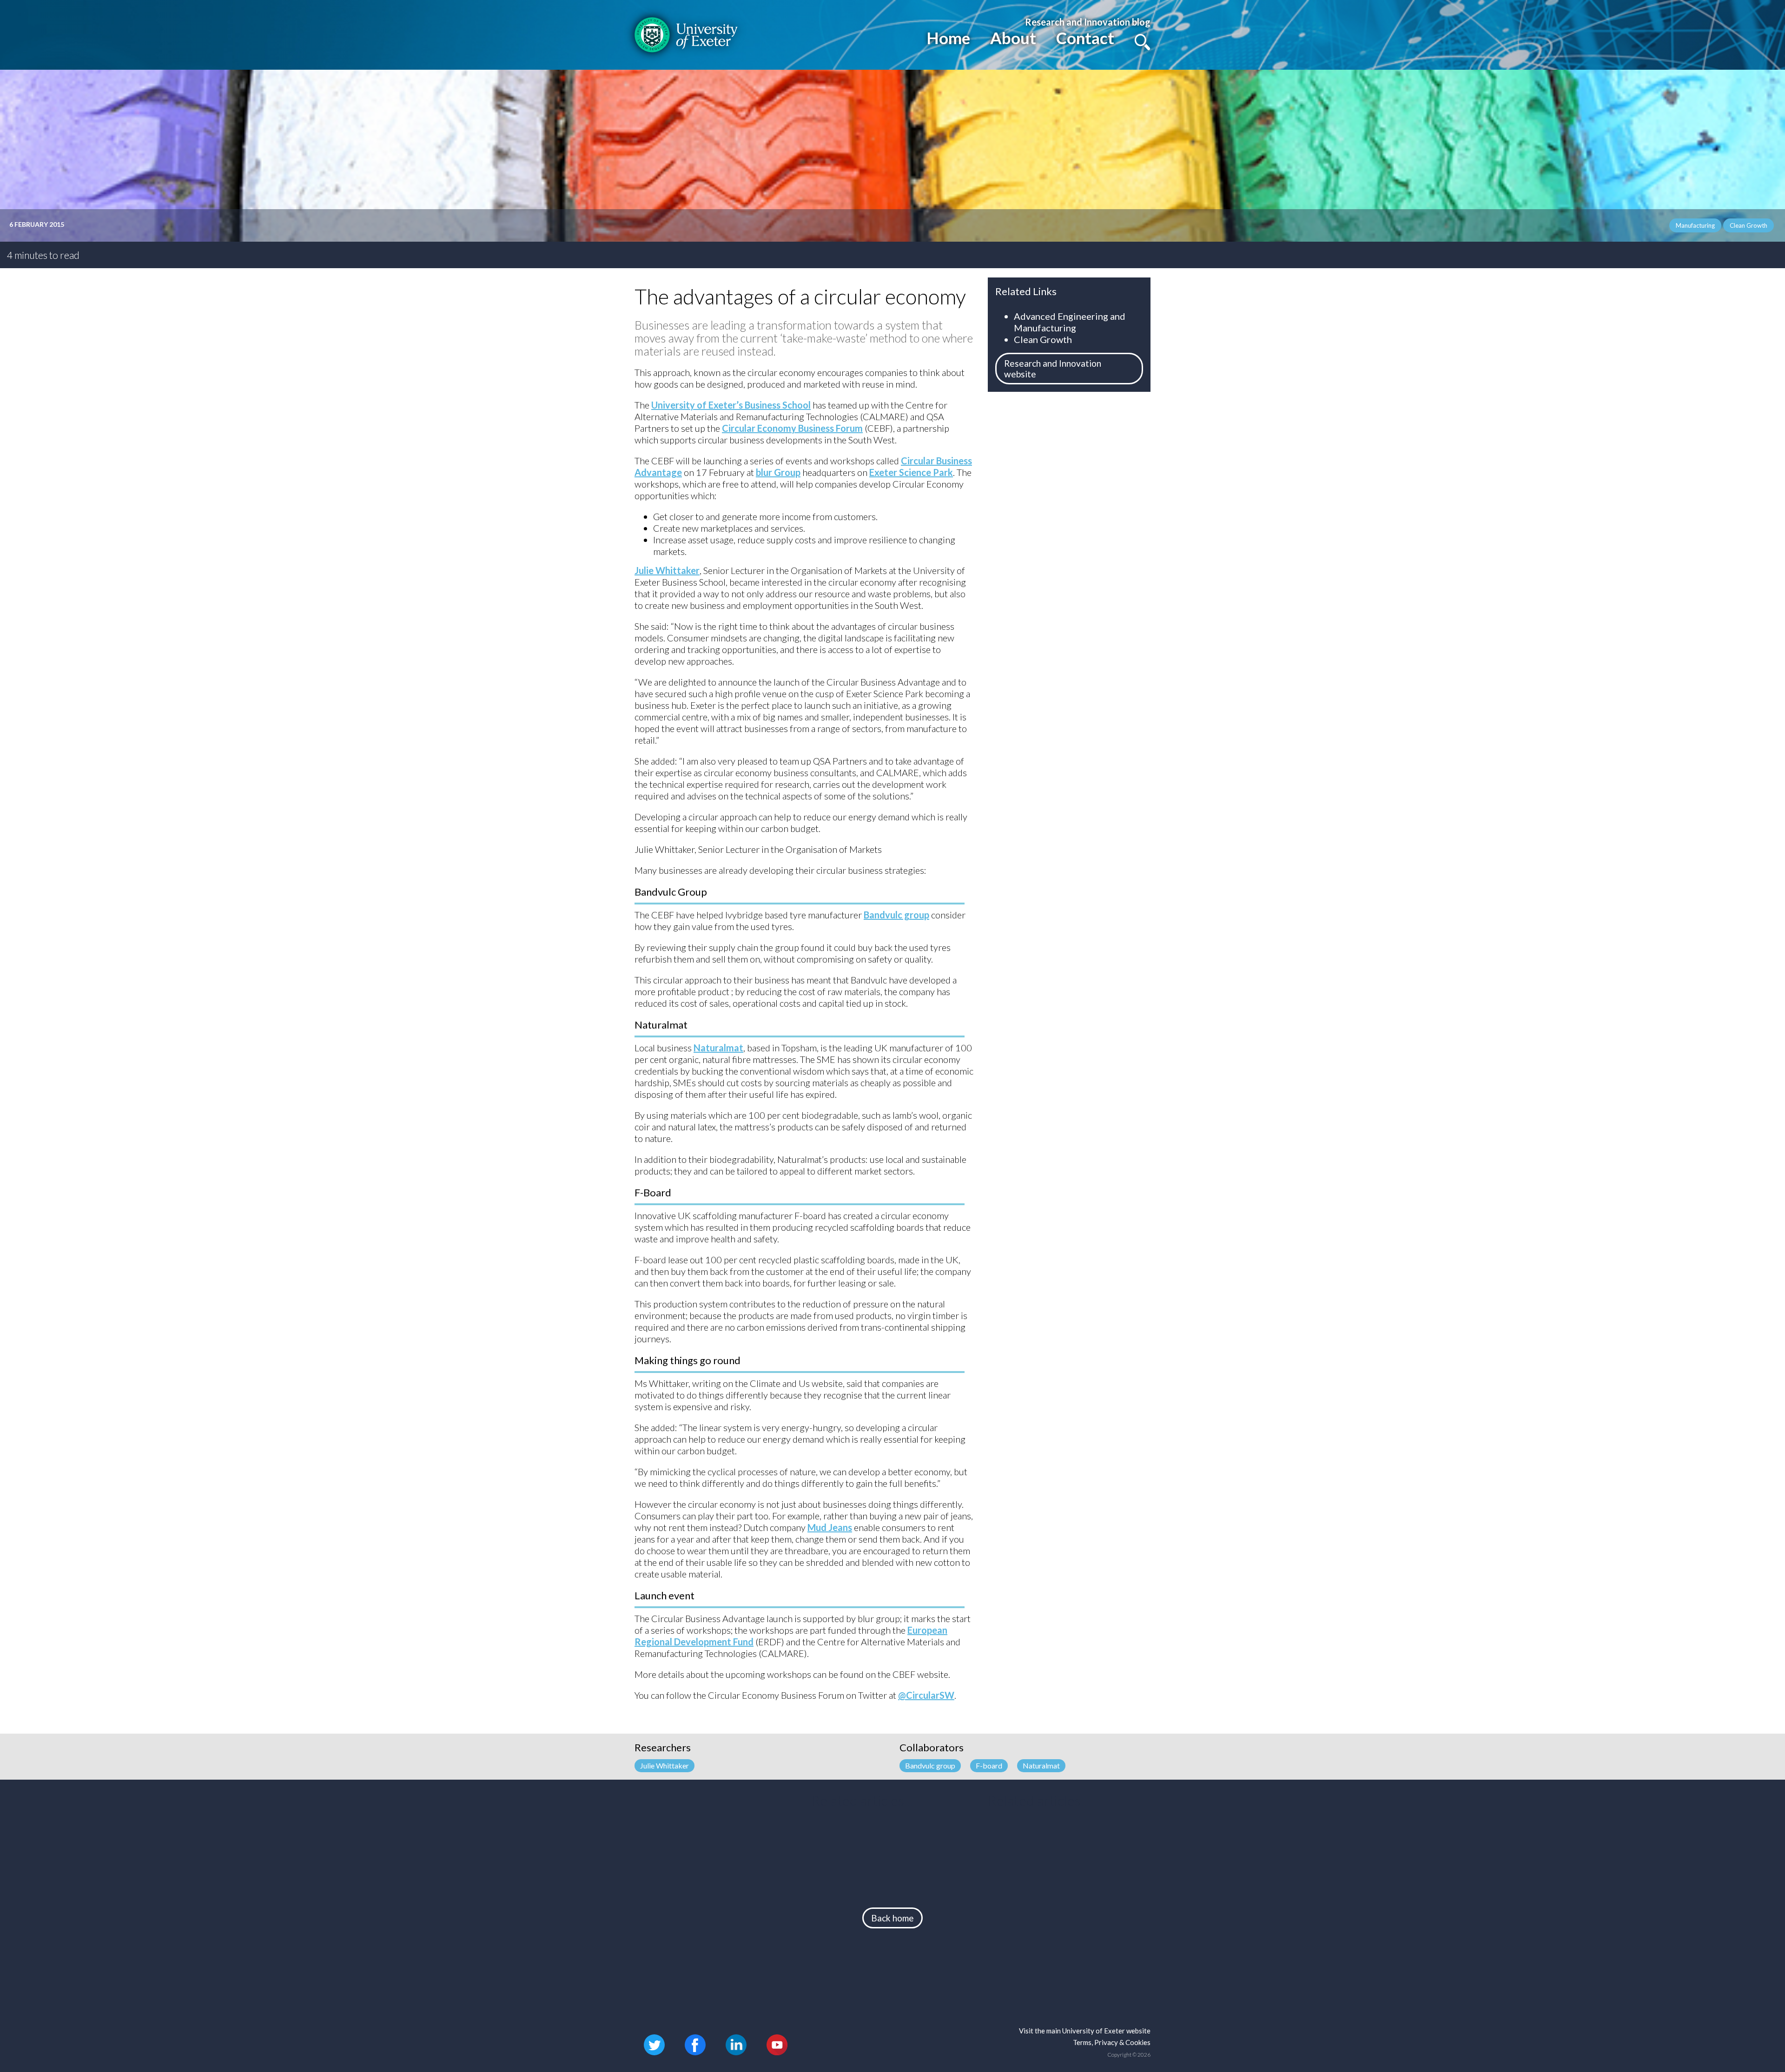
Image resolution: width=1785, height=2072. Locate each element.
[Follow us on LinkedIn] (736, 2043)
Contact (1085, 38)
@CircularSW (926, 1695)
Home (948, 38)
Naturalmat (718, 1048)
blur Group (778, 472)
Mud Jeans (830, 1527)
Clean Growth (1043, 339)
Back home (892, 1918)
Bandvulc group (896, 915)
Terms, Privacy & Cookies (1112, 2042)
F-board (989, 1765)
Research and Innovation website (1053, 369)
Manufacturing (1695, 225)
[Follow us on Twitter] (654, 2043)
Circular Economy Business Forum (792, 428)
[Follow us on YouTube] (777, 2043)
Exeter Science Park (911, 472)
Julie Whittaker (667, 570)
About (1013, 38)
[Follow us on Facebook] (695, 2043)
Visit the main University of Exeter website (1085, 2031)
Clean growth (1749, 225)
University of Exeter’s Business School (731, 405)
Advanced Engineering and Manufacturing (1070, 322)
